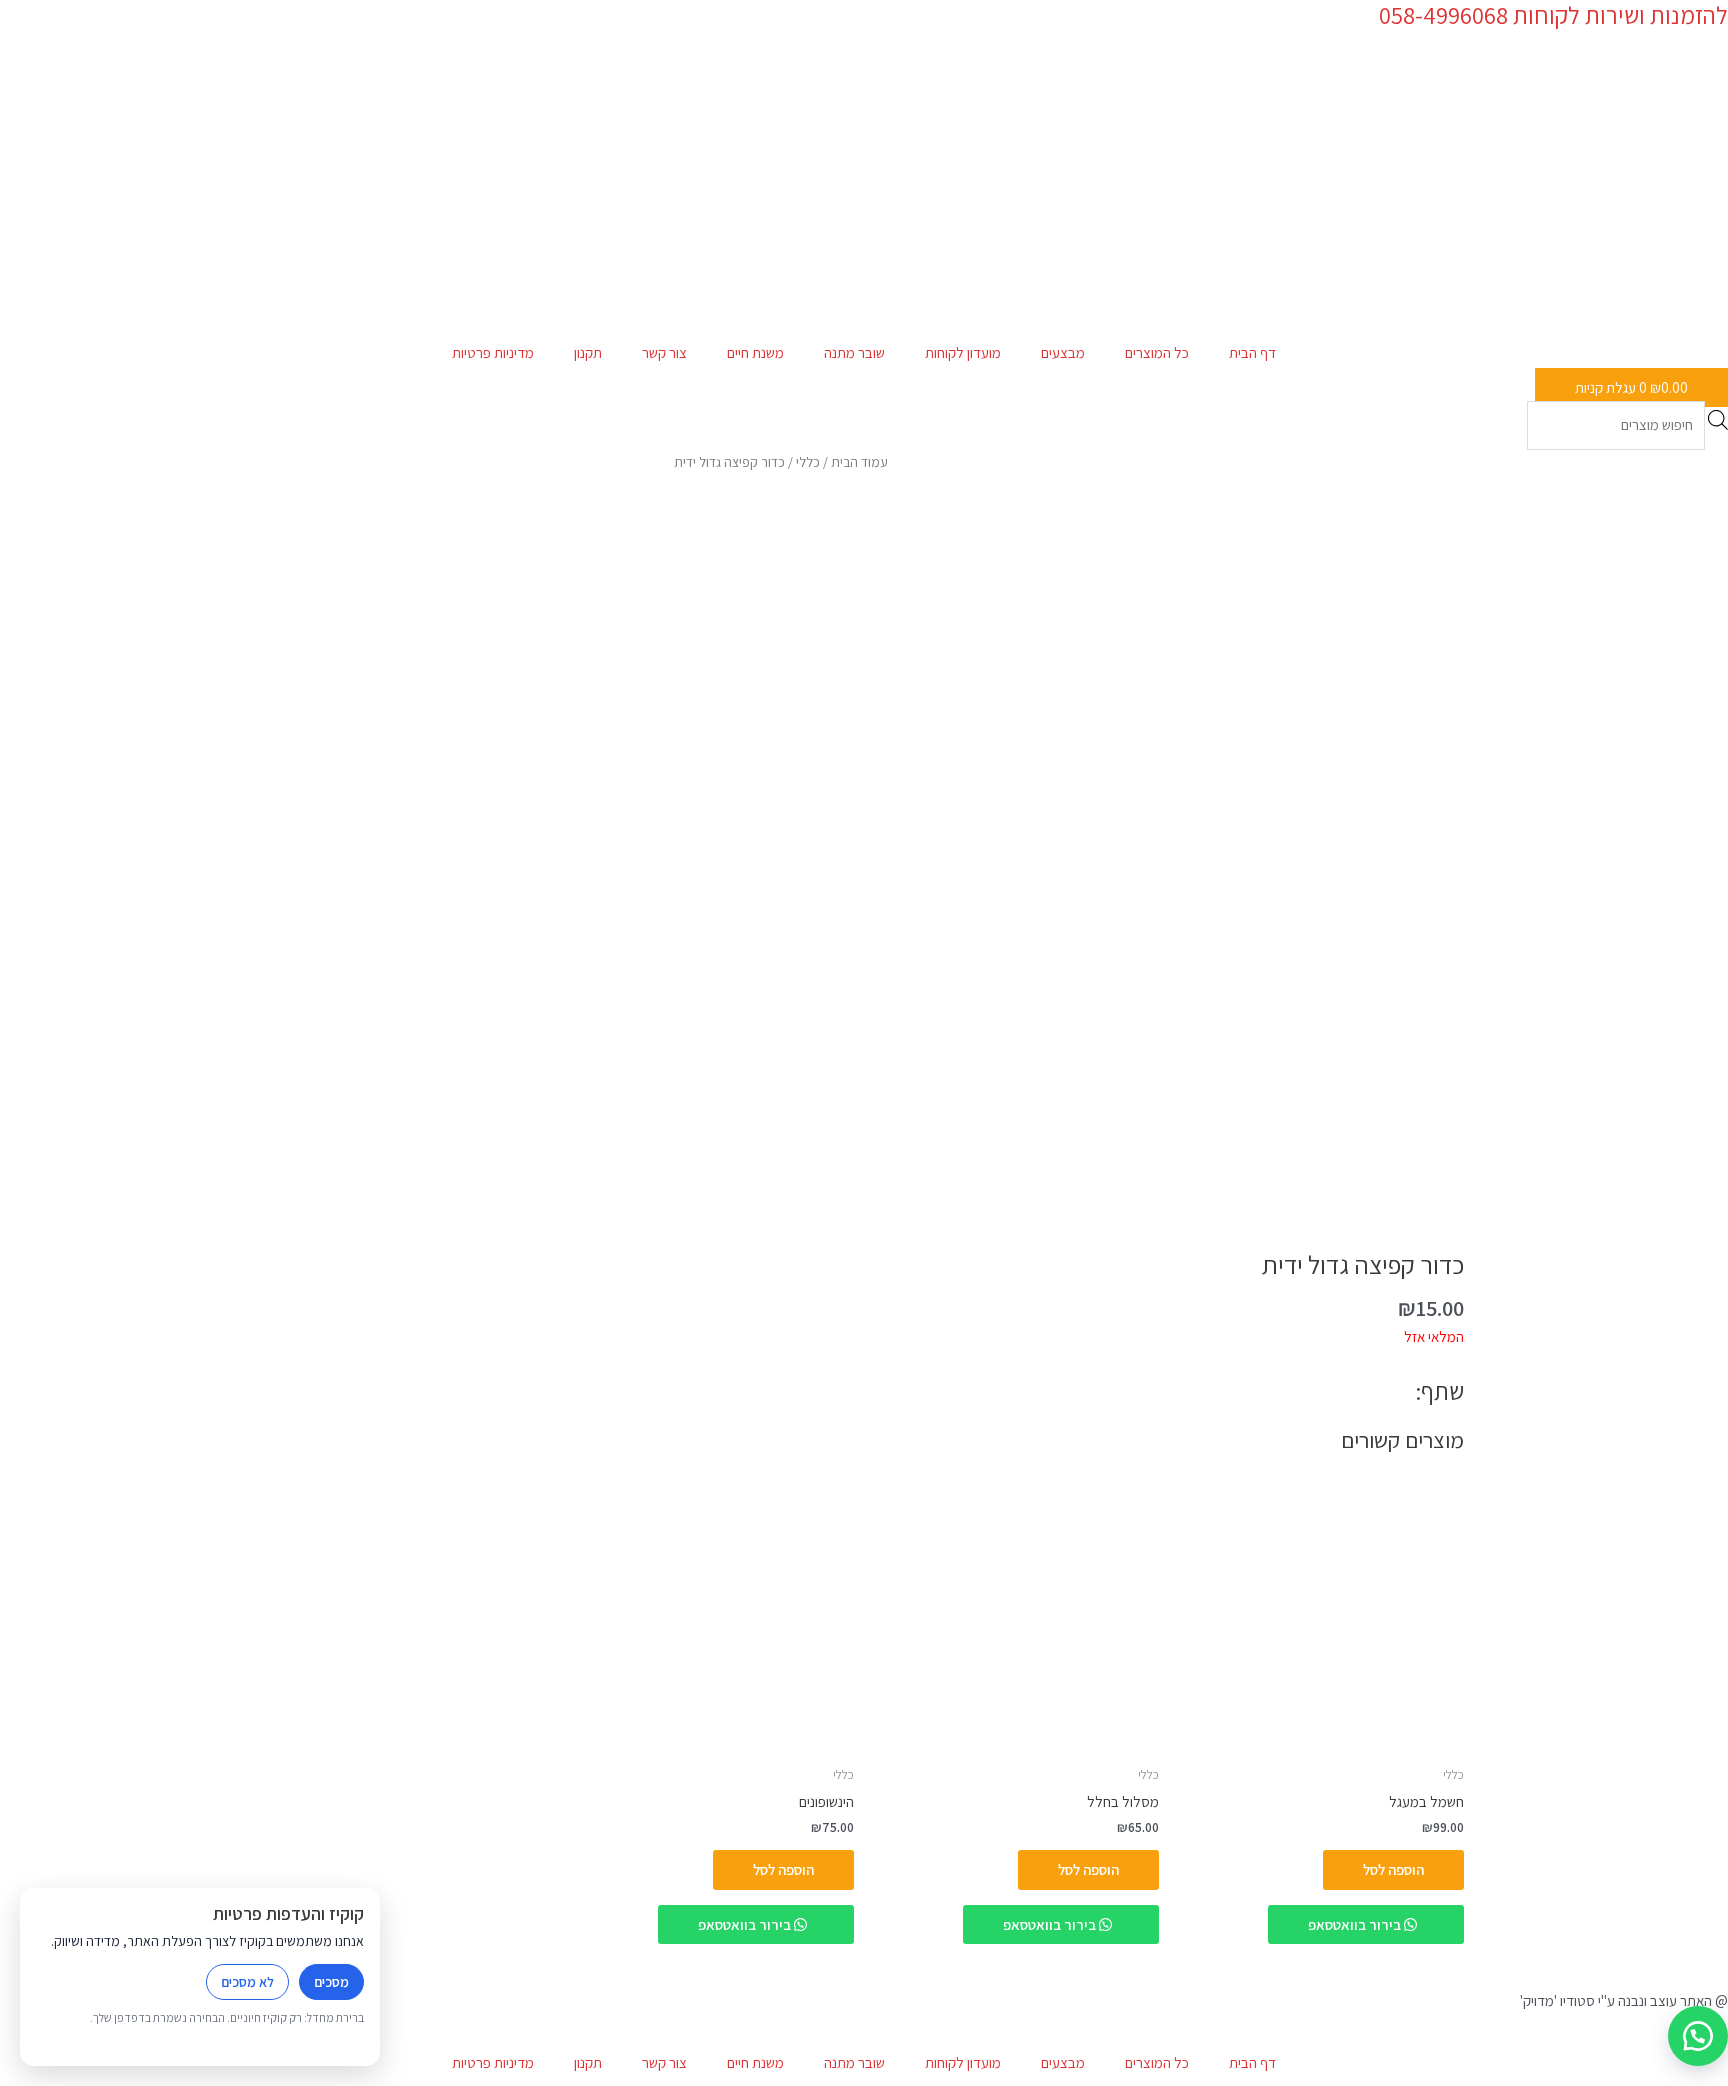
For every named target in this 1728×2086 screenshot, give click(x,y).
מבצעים (1063, 352)
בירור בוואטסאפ (1356, 1924)
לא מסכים (247, 1982)
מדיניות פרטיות (493, 352)
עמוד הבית (859, 462)
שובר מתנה (854, 352)
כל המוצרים (1157, 352)
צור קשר (664, 352)
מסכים (331, 1982)
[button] (1698, 2036)
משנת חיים (755, 352)
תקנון (588, 352)
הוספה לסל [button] (1393, 1869)
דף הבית (1252, 352)
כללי (808, 462)
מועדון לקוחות (963, 352)
